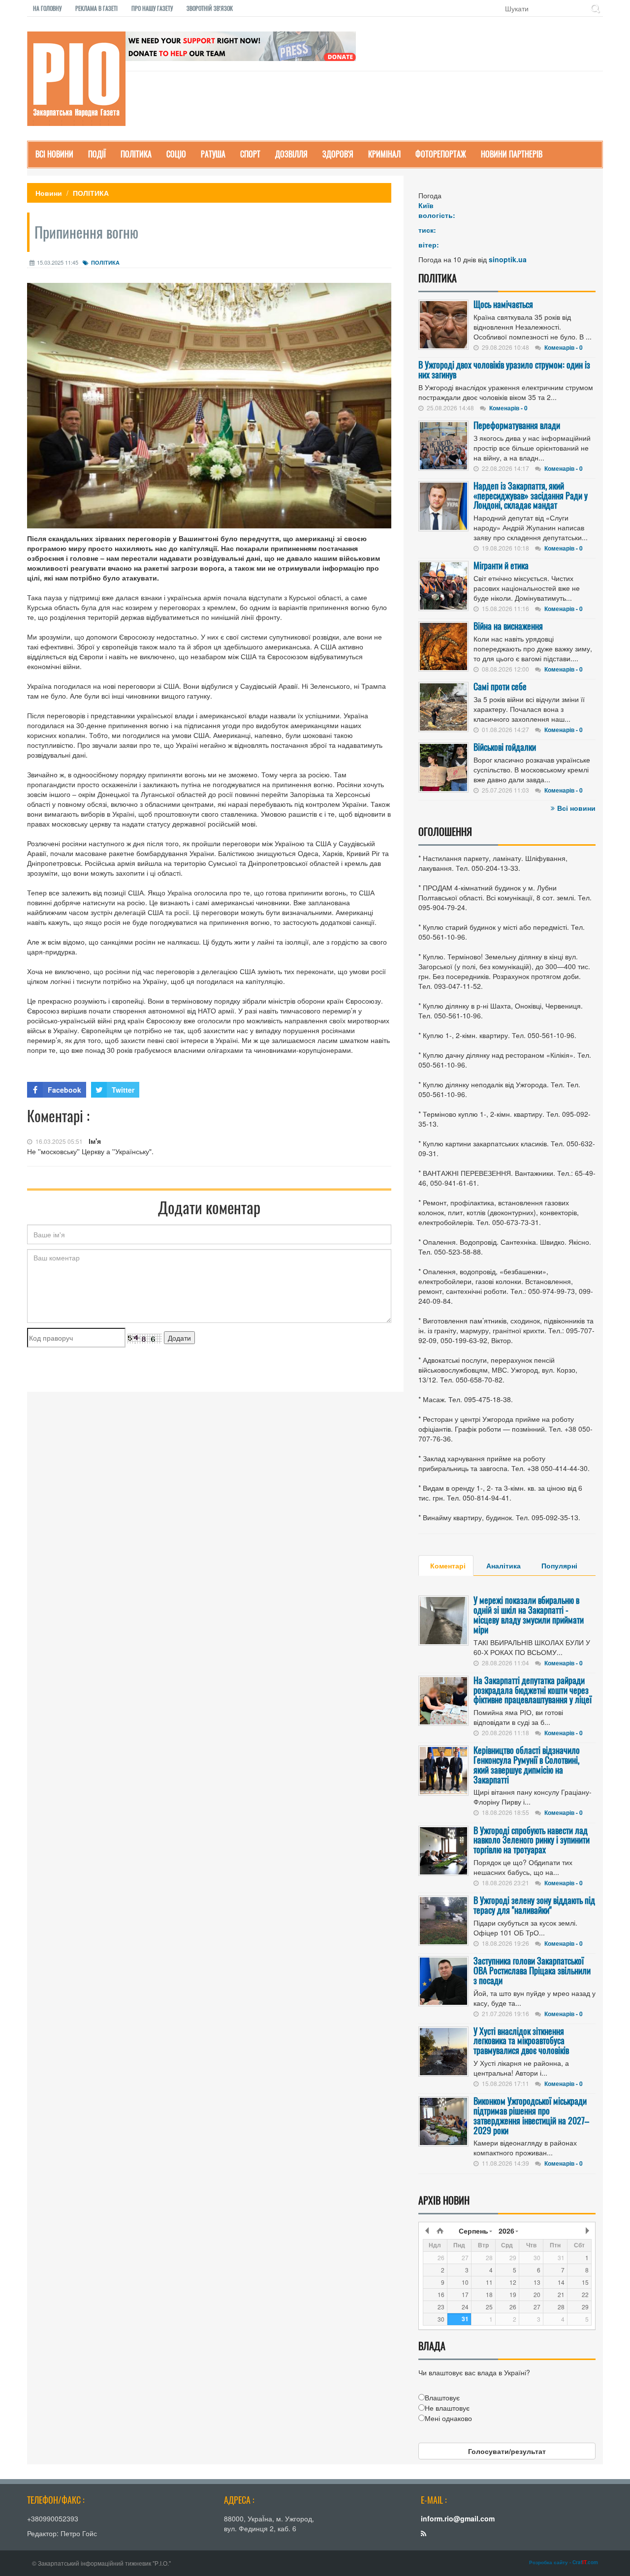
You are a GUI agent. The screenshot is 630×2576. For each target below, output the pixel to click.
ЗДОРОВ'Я (338, 154)
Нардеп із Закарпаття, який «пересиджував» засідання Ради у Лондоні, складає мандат (531, 495)
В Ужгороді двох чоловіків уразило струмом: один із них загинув (504, 369)
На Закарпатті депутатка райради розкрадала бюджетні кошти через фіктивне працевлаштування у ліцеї (533, 1690)
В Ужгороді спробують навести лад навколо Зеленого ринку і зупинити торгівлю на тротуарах (532, 1840)
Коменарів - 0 (564, 347)
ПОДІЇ (97, 154)
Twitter (123, 1090)
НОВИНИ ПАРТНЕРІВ (512, 154)
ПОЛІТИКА (136, 154)
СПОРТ (250, 154)
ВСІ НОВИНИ (54, 154)
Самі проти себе (500, 686)
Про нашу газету (152, 8)
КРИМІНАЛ (384, 154)
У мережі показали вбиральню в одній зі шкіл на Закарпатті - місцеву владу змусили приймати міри (529, 1614)
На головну (47, 8)
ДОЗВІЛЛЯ (291, 154)
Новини (49, 193)
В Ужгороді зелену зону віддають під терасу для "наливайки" (534, 1905)
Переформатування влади (517, 425)
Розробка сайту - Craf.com (564, 2562)
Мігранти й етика (501, 565)
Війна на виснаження (508, 626)
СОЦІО (176, 154)
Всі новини (576, 808)
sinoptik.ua (508, 259)
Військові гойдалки (505, 747)
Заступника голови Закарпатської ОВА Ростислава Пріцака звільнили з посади (532, 1970)
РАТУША (213, 154)
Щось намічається (503, 304)
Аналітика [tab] (504, 1565)
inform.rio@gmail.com (458, 2518)
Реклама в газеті (96, 8)
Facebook (64, 1090)
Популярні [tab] (559, 1565)
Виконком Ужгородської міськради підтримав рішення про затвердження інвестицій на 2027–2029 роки (531, 2115)
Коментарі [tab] (448, 1565)
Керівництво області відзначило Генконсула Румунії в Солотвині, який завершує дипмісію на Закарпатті (527, 1764)
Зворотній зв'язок (210, 8)
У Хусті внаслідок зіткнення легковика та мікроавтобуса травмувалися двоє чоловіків (521, 2041)
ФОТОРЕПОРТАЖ (441, 154)
